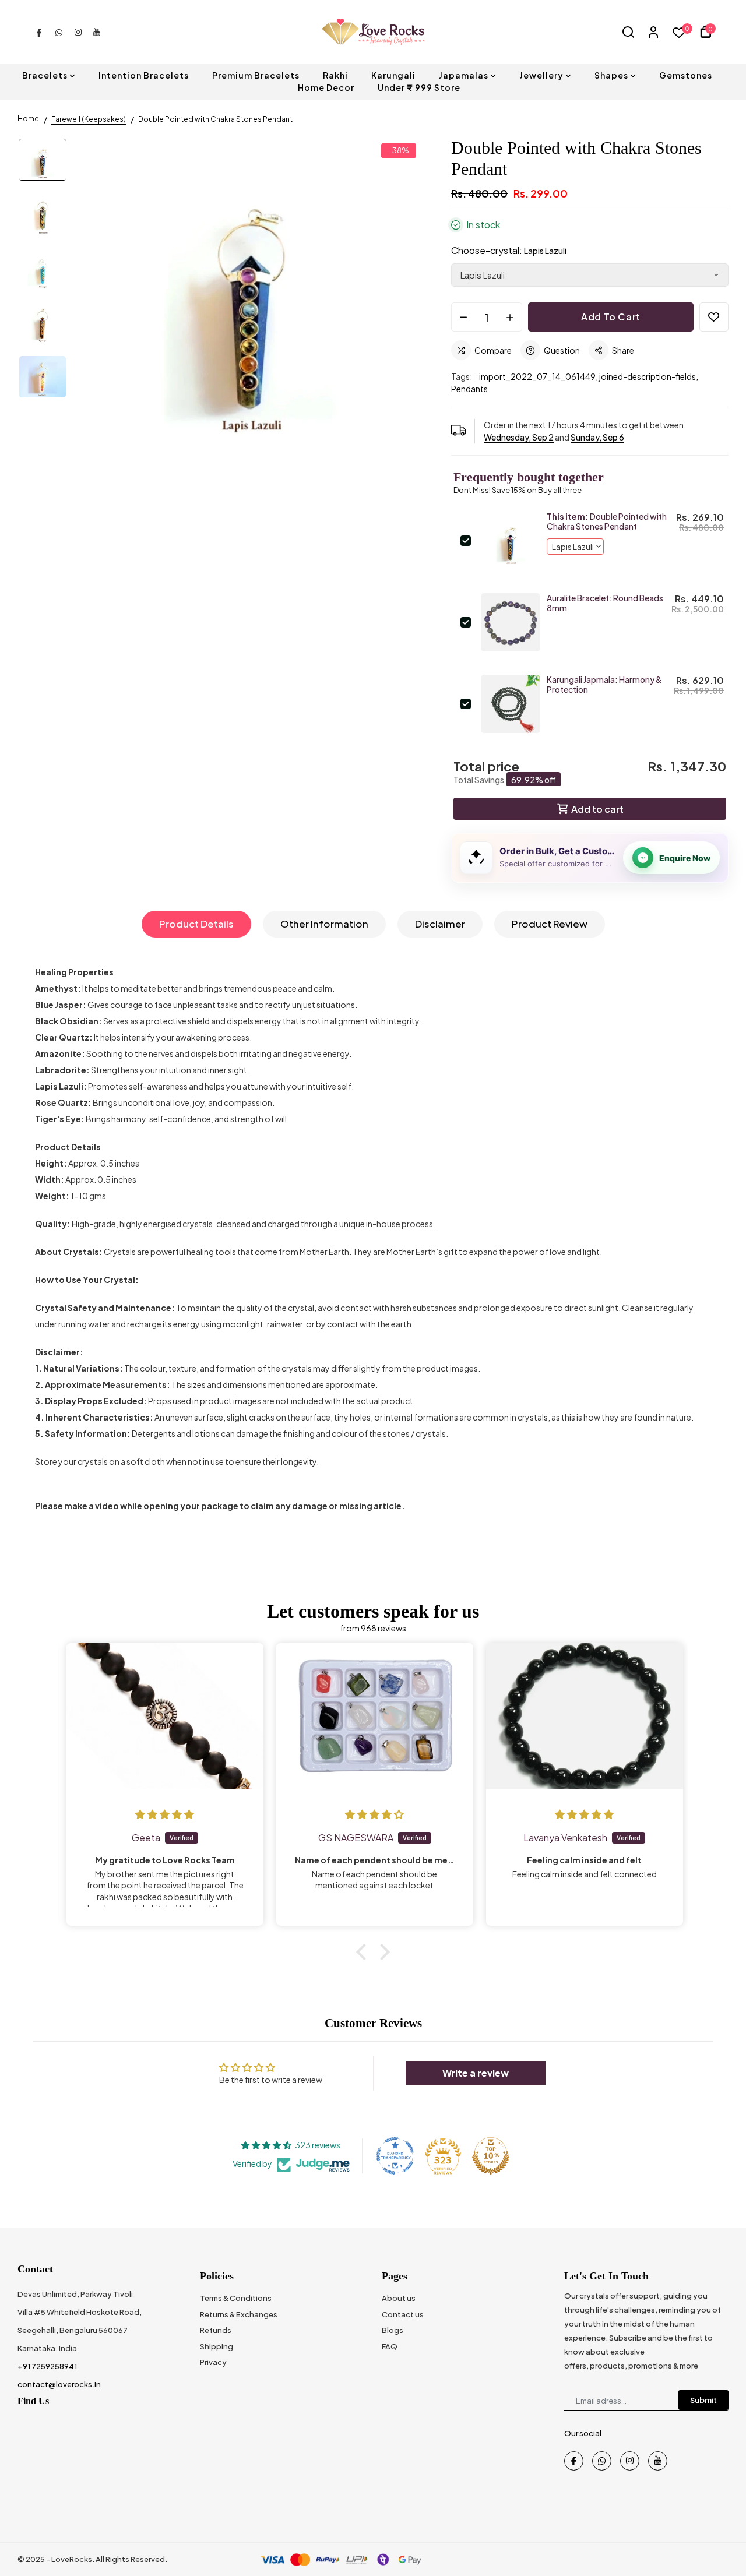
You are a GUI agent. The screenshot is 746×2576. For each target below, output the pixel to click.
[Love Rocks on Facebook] (39, 31)
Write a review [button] (476, 2073)
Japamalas (464, 75)
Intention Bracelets (144, 75)
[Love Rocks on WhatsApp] (59, 31)
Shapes (611, 75)
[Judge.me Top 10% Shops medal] (491, 2156)
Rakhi (335, 75)
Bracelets (45, 75)
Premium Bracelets (256, 75)
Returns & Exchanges (239, 2314)
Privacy (213, 2362)
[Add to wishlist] (714, 317)
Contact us (403, 2314)
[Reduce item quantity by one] (463, 318)
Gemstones (686, 75)
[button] (364, 1952)
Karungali (393, 75)
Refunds (216, 2330)
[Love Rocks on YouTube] (97, 31)
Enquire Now (685, 858)
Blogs (393, 2330)
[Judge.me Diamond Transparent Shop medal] (395, 2156)
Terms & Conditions (236, 2298)
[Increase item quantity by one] (510, 318)
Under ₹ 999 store (419, 87)
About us (399, 2298)
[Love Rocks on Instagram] (78, 31)
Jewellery (541, 75)
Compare (493, 350)
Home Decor (326, 87)
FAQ (390, 2346)
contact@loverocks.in (59, 2384)
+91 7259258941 (47, 2366)
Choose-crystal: (509, 250)
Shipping (217, 2346)
